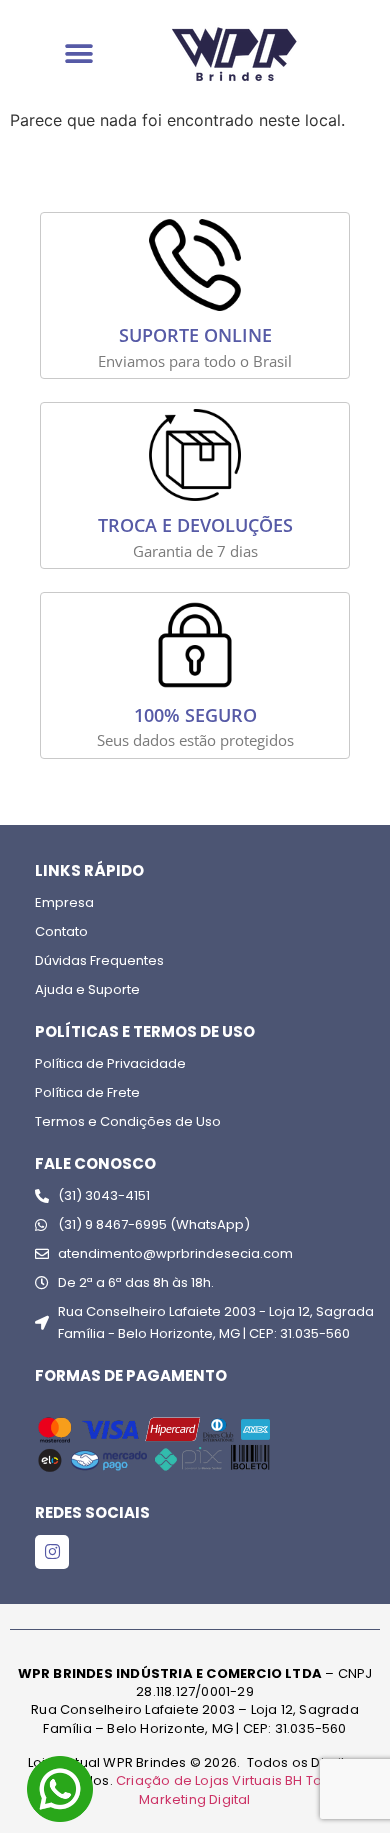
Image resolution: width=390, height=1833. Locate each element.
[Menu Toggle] (79, 54)
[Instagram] (52, 1552)
